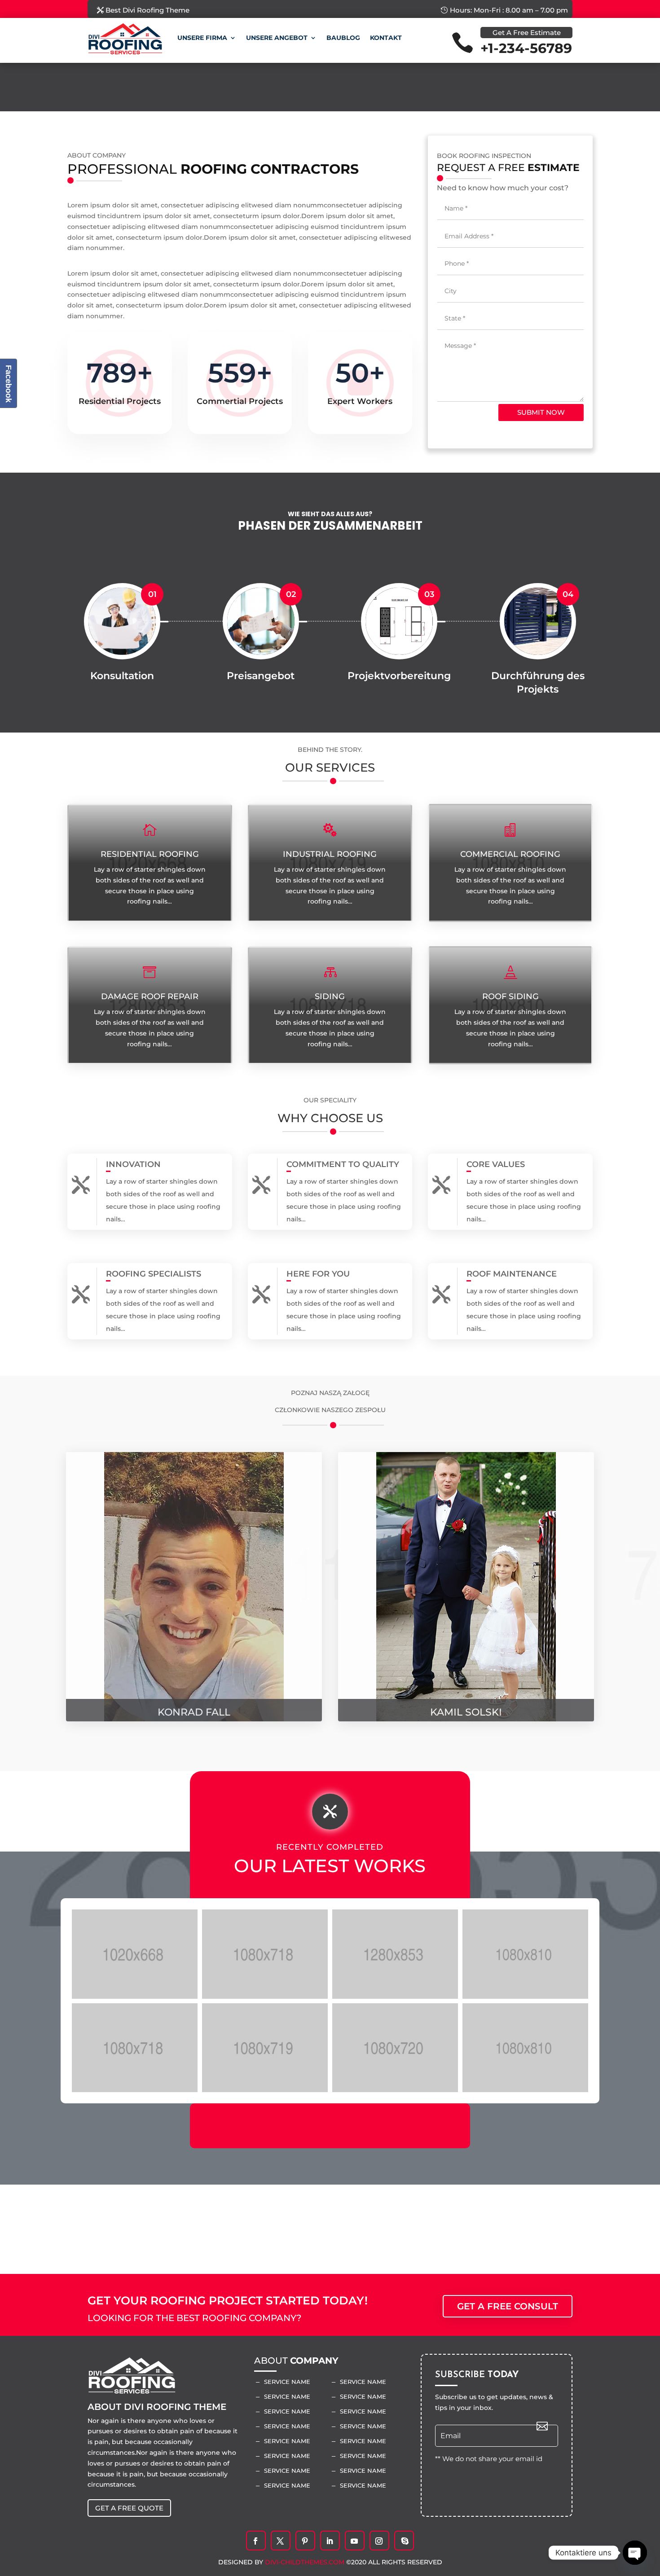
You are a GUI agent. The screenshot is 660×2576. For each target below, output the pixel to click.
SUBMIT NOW (541, 412)
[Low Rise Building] (135, 2048)
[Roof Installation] (265, 1954)
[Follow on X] (280, 2541)
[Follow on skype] (405, 2541)
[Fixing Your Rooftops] (135, 1954)
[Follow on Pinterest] (305, 2541)
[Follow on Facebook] (255, 2541)
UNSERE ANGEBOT (277, 38)
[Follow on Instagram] (379, 2541)
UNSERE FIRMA (202, 38)
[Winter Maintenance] (395, 2048)
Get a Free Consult (508, 2306)
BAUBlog (343, 38)
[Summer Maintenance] (525, 1954)
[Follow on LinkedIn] (330, 2541)
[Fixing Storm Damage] (395, 1954)
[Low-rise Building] (525, 2048)
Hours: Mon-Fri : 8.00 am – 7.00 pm (509, 10)
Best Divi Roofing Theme (147, 10)
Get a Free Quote (129, 2508)
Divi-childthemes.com (306, 2562)
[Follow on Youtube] (354, 2541)
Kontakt (386, 38)
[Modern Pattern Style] (265, 2048)
